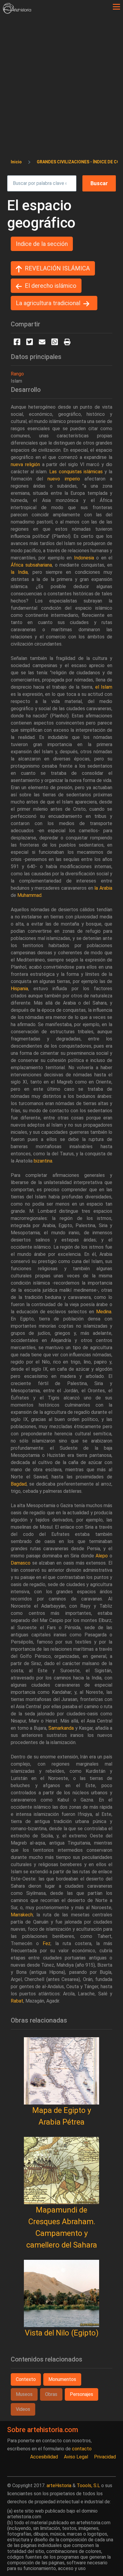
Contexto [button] (26, 2379)
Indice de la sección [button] (42, 244)
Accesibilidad (44, 2457)
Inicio (16, 162)
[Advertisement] (61, 78)
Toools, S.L (88, 2486)
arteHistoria (59, 2486)
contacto (82, 2449)
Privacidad (105, 2457)
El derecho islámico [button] (51, 286)
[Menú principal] (116, 7)
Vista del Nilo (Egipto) (62, 2333)
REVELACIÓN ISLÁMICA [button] (57, 268)
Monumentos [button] (62, 2379)
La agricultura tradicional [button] (48, 303)
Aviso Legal (76, 2457)
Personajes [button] (82, 2394)
